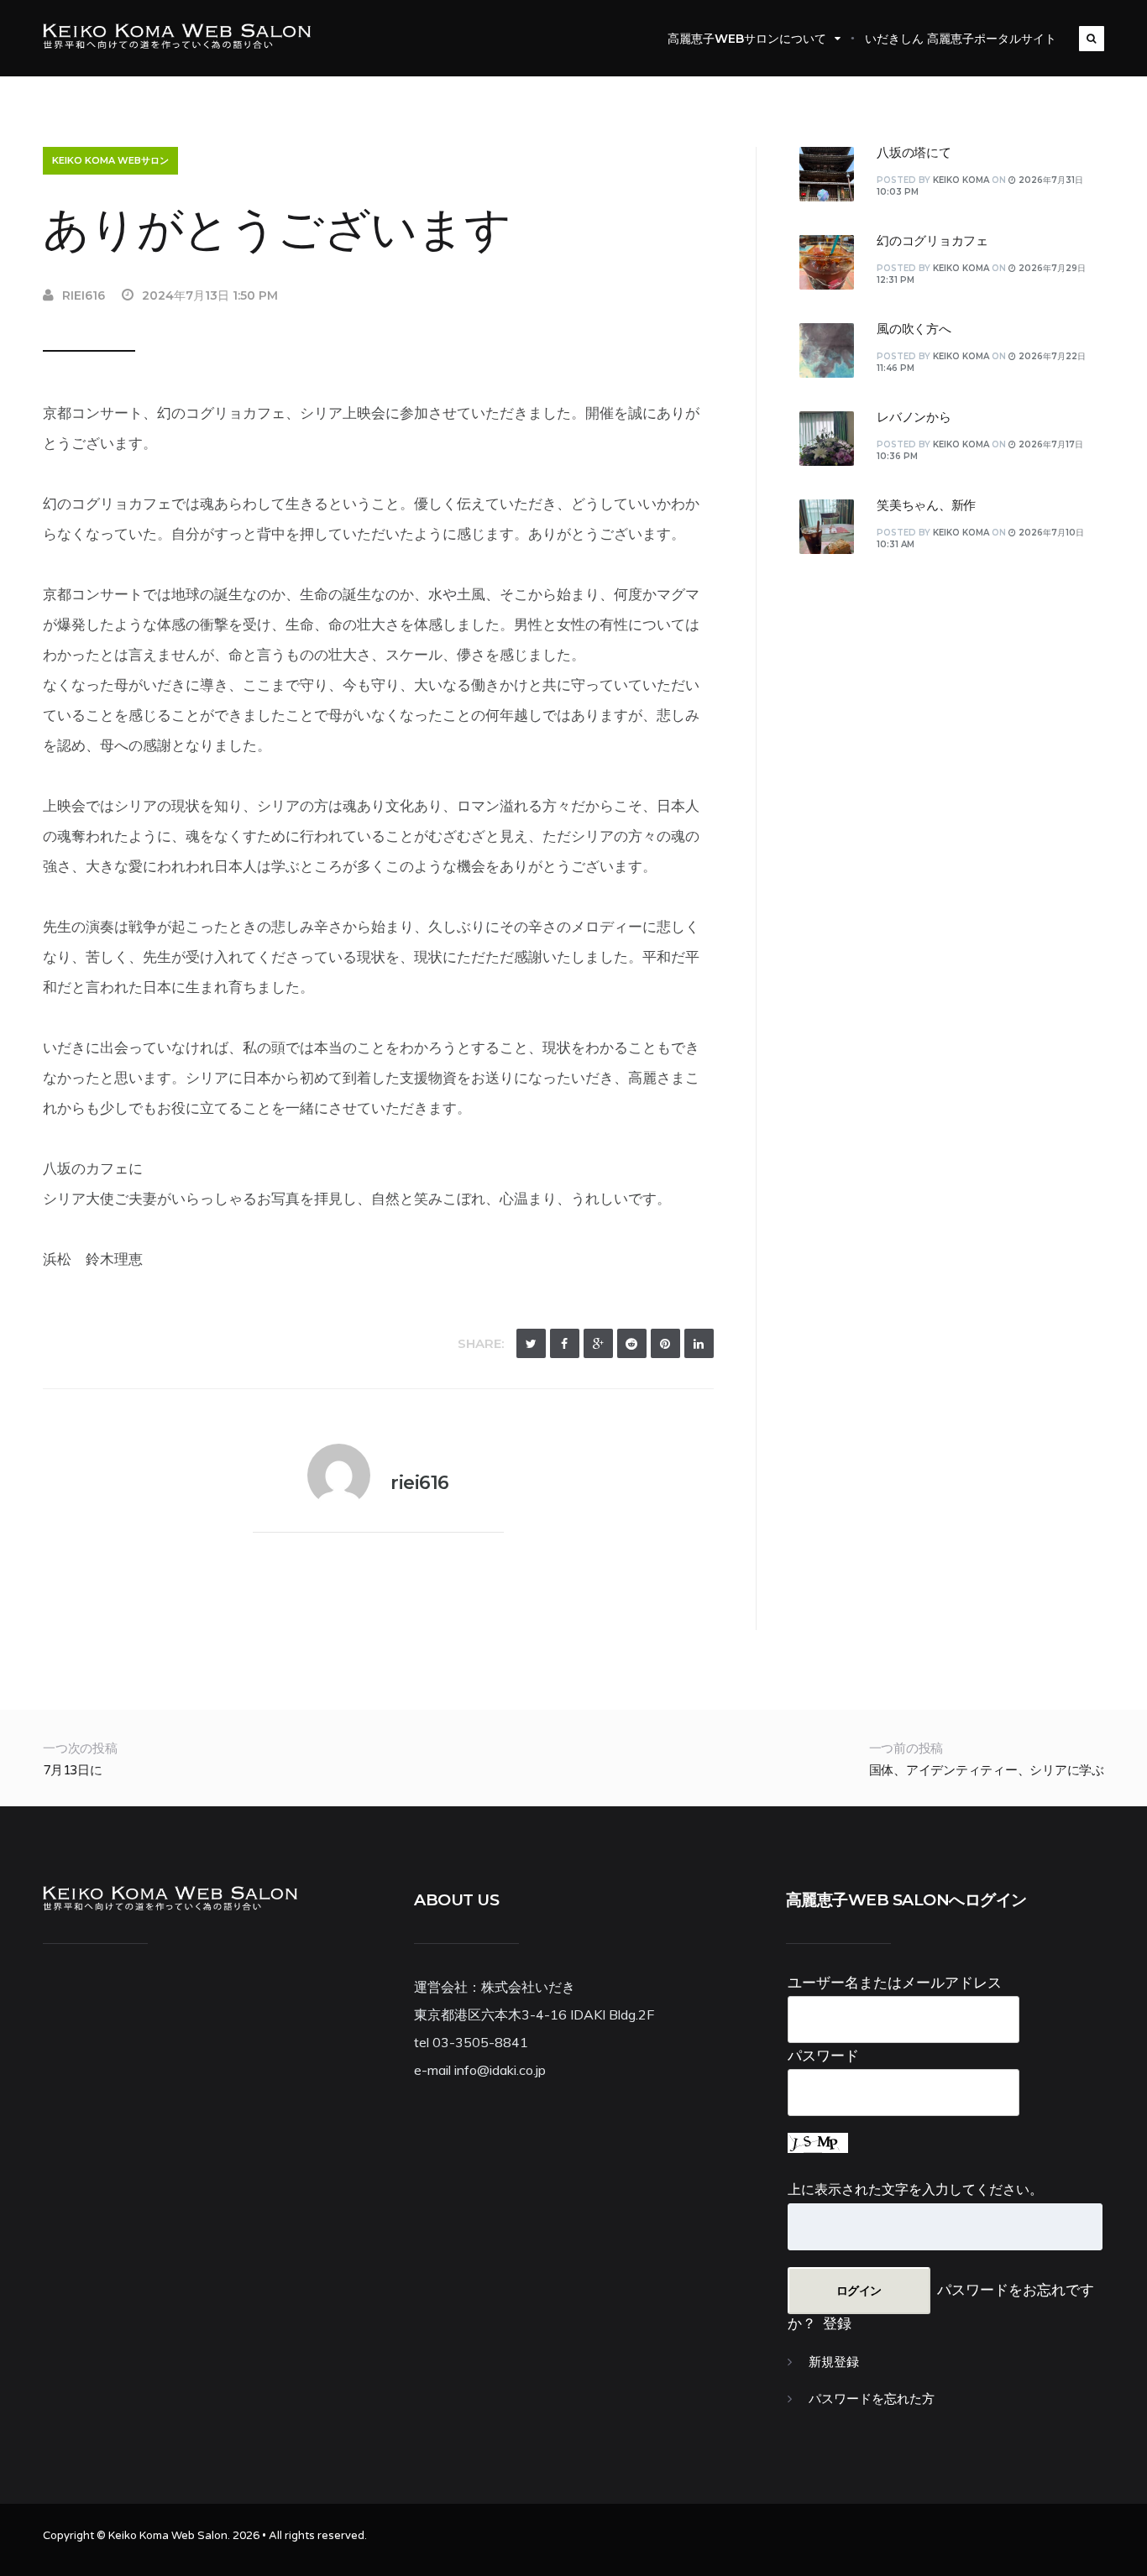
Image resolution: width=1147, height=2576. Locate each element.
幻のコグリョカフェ (932, 241)
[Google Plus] (598, 1343)
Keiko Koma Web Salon (168, 2536)
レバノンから (914, 417)
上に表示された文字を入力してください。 (915, 2189)
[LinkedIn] (699, 1343)
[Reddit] (632, 1343)
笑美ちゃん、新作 (926, 505)
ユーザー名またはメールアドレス (895, 1982)
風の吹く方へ (914, 329)
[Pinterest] (665, 1343)
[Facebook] (565, 1343)
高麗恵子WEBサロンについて (747, 39)
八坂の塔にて (914, 153)
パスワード (823, 2055)
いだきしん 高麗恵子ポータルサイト (961, 39)
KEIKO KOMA (961, 180)
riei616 (84, 295)
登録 (837, 2323)
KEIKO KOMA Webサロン (110, 160)
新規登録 (834, 2362)
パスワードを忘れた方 (872, 2399)
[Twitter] (531, 1343)
